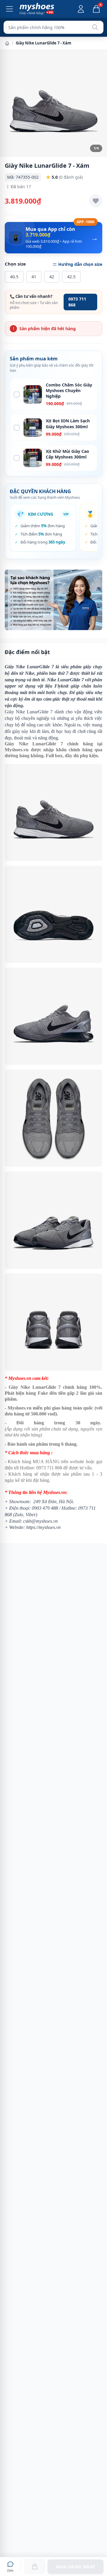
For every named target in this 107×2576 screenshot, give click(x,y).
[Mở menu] (10, 9)
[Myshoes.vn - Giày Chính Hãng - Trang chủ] (37, 9)
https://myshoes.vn (43, 1527)
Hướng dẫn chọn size (80, 264)
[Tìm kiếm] (95, 27)
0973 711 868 (77, 302)
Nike (30, 673)
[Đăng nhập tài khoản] (81, 9)
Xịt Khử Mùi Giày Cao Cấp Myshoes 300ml (67, 454)
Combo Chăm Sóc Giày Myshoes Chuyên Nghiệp (69, 391)
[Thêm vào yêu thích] (96, 201)
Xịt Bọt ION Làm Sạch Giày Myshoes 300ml (68, 424)
